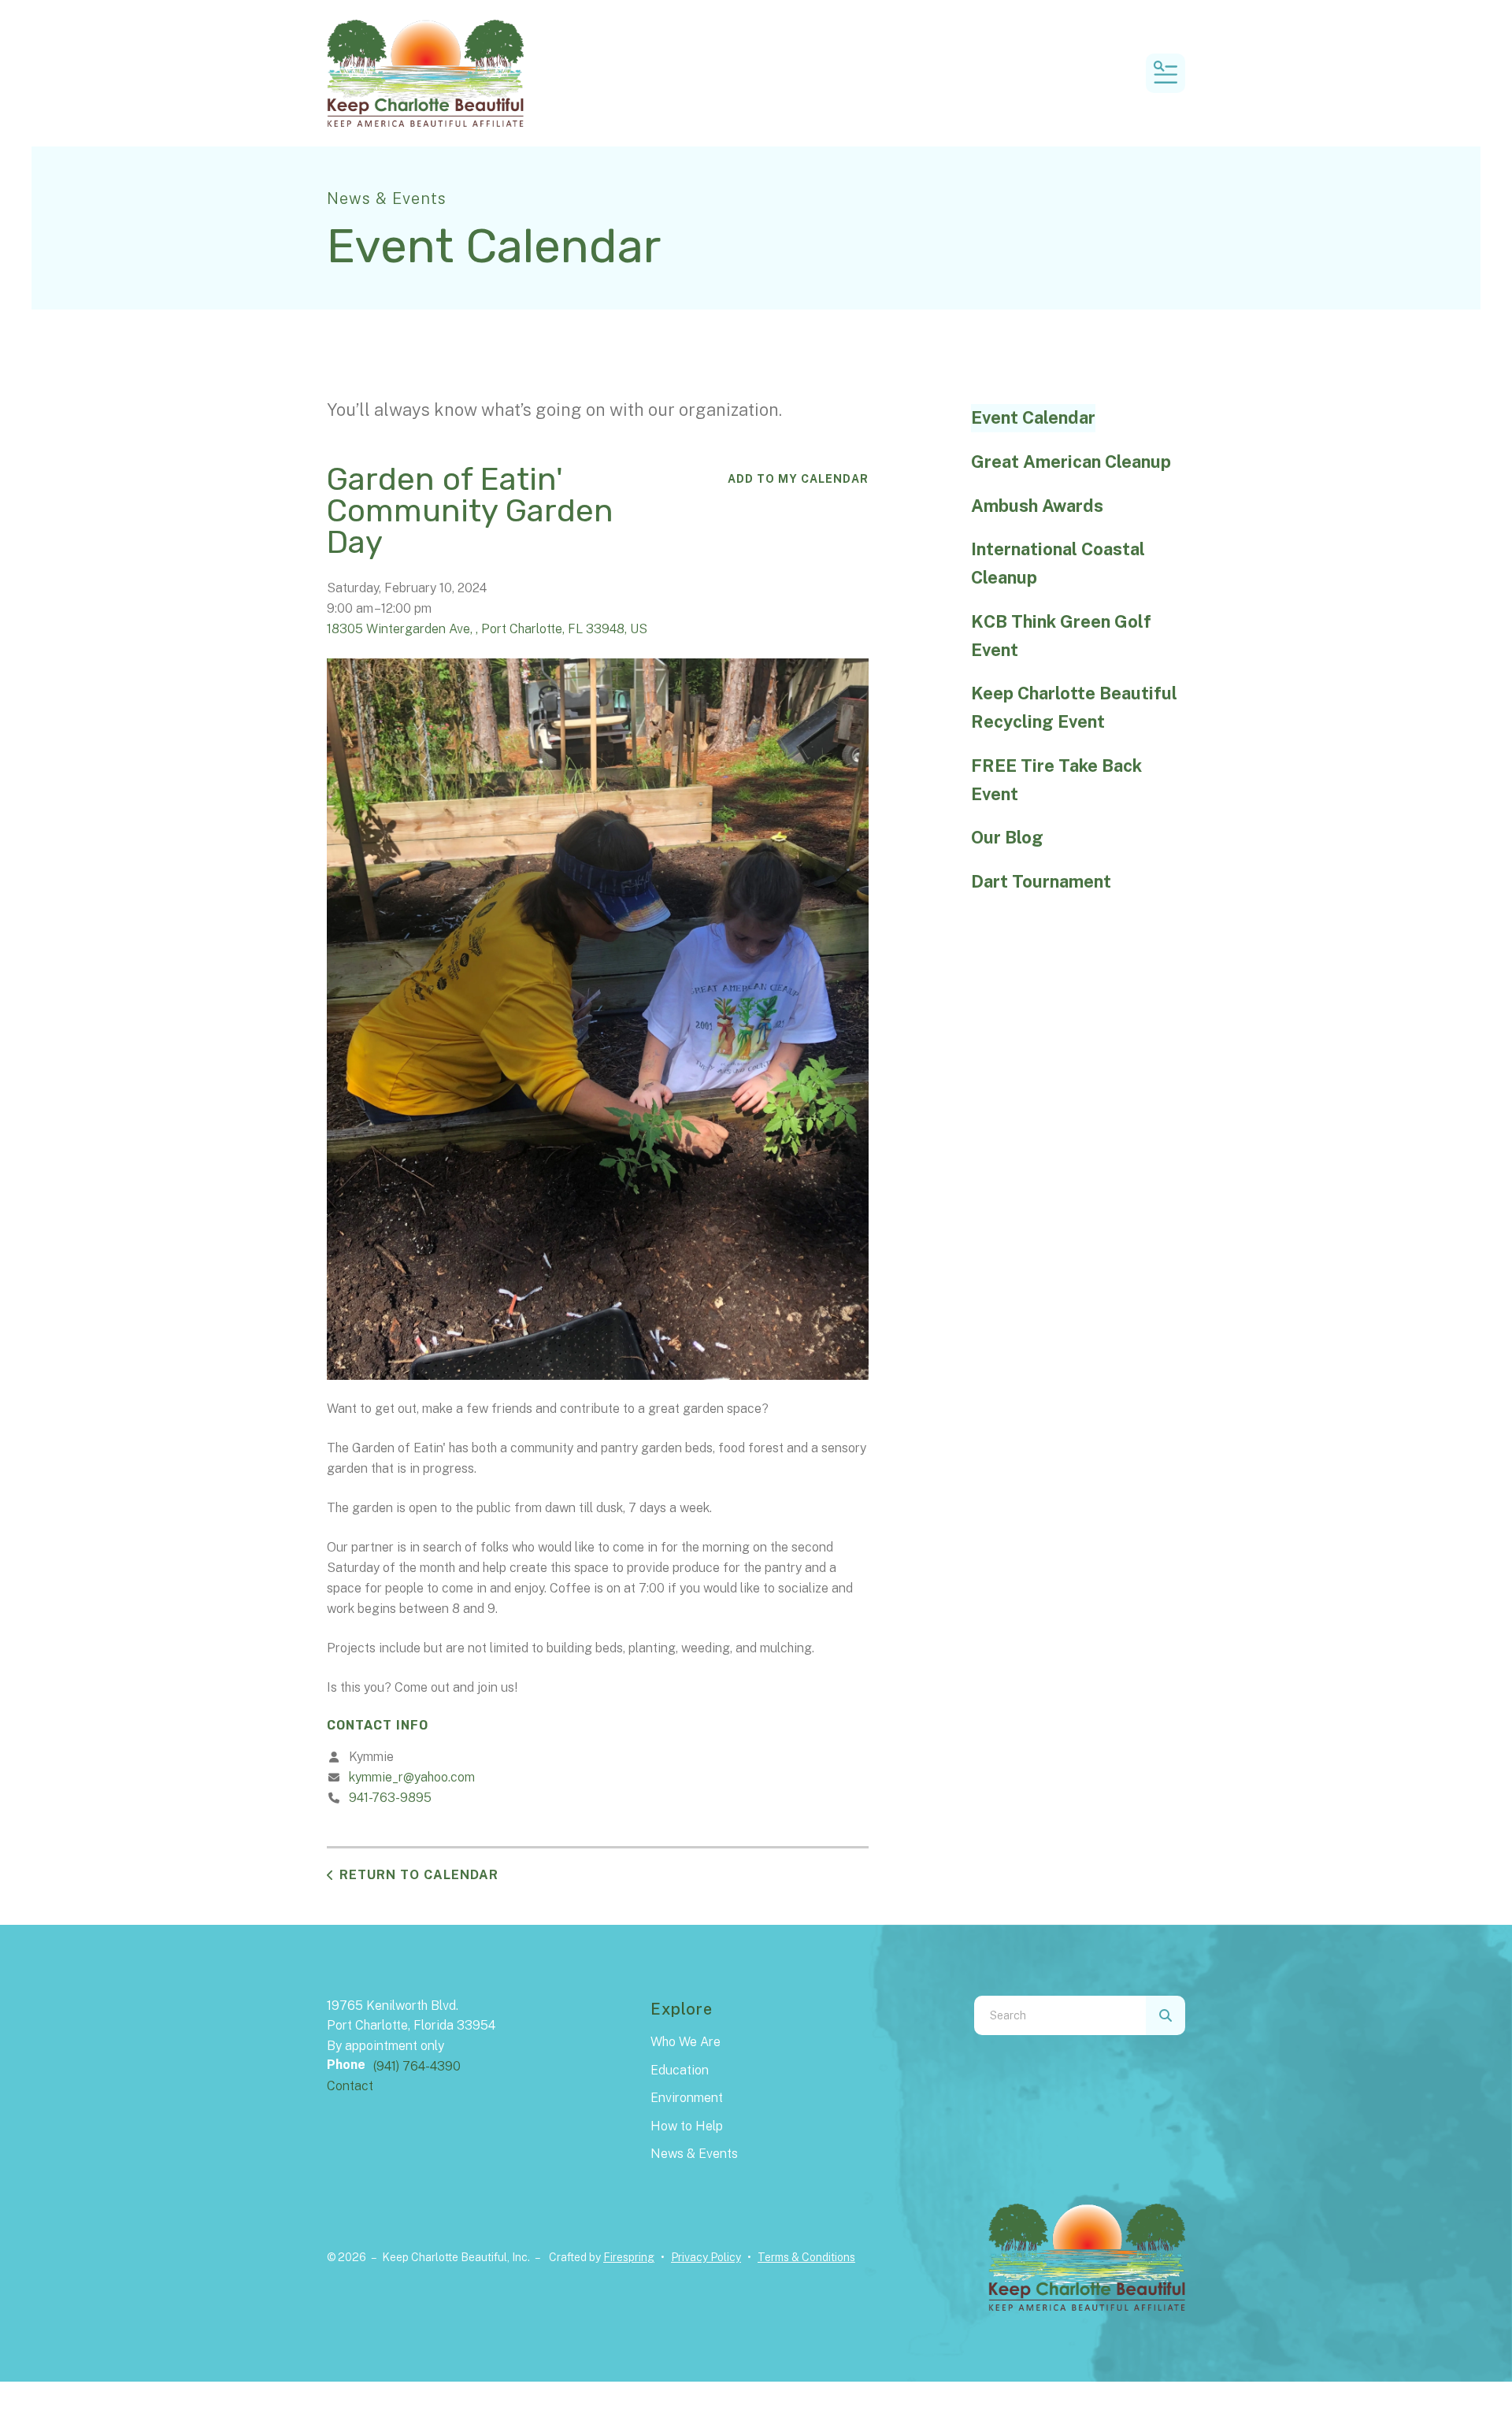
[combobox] (1060, 2015)
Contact (350, 2086)
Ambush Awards (1037, 506)
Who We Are (686, 2042)
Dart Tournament (1041, 881)
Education (680, 2070)
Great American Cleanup (1071, 462)
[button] (1165, 73)
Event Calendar (1033, 417)
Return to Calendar (419, 1875)
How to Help (687, 2126)
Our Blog (1007, 837)
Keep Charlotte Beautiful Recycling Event (1074, 707)
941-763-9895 (390, 1798)
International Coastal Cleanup (1058, 563)
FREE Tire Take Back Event (1056, 780)
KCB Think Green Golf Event (1061, 636)
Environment (687, 2098)
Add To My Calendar (798, 479)
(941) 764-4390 (417, 2066)
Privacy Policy (706, 2257)
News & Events (694, 2154)
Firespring (629, 2257)
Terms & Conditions (806, 2257)
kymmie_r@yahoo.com (412, 1777)
